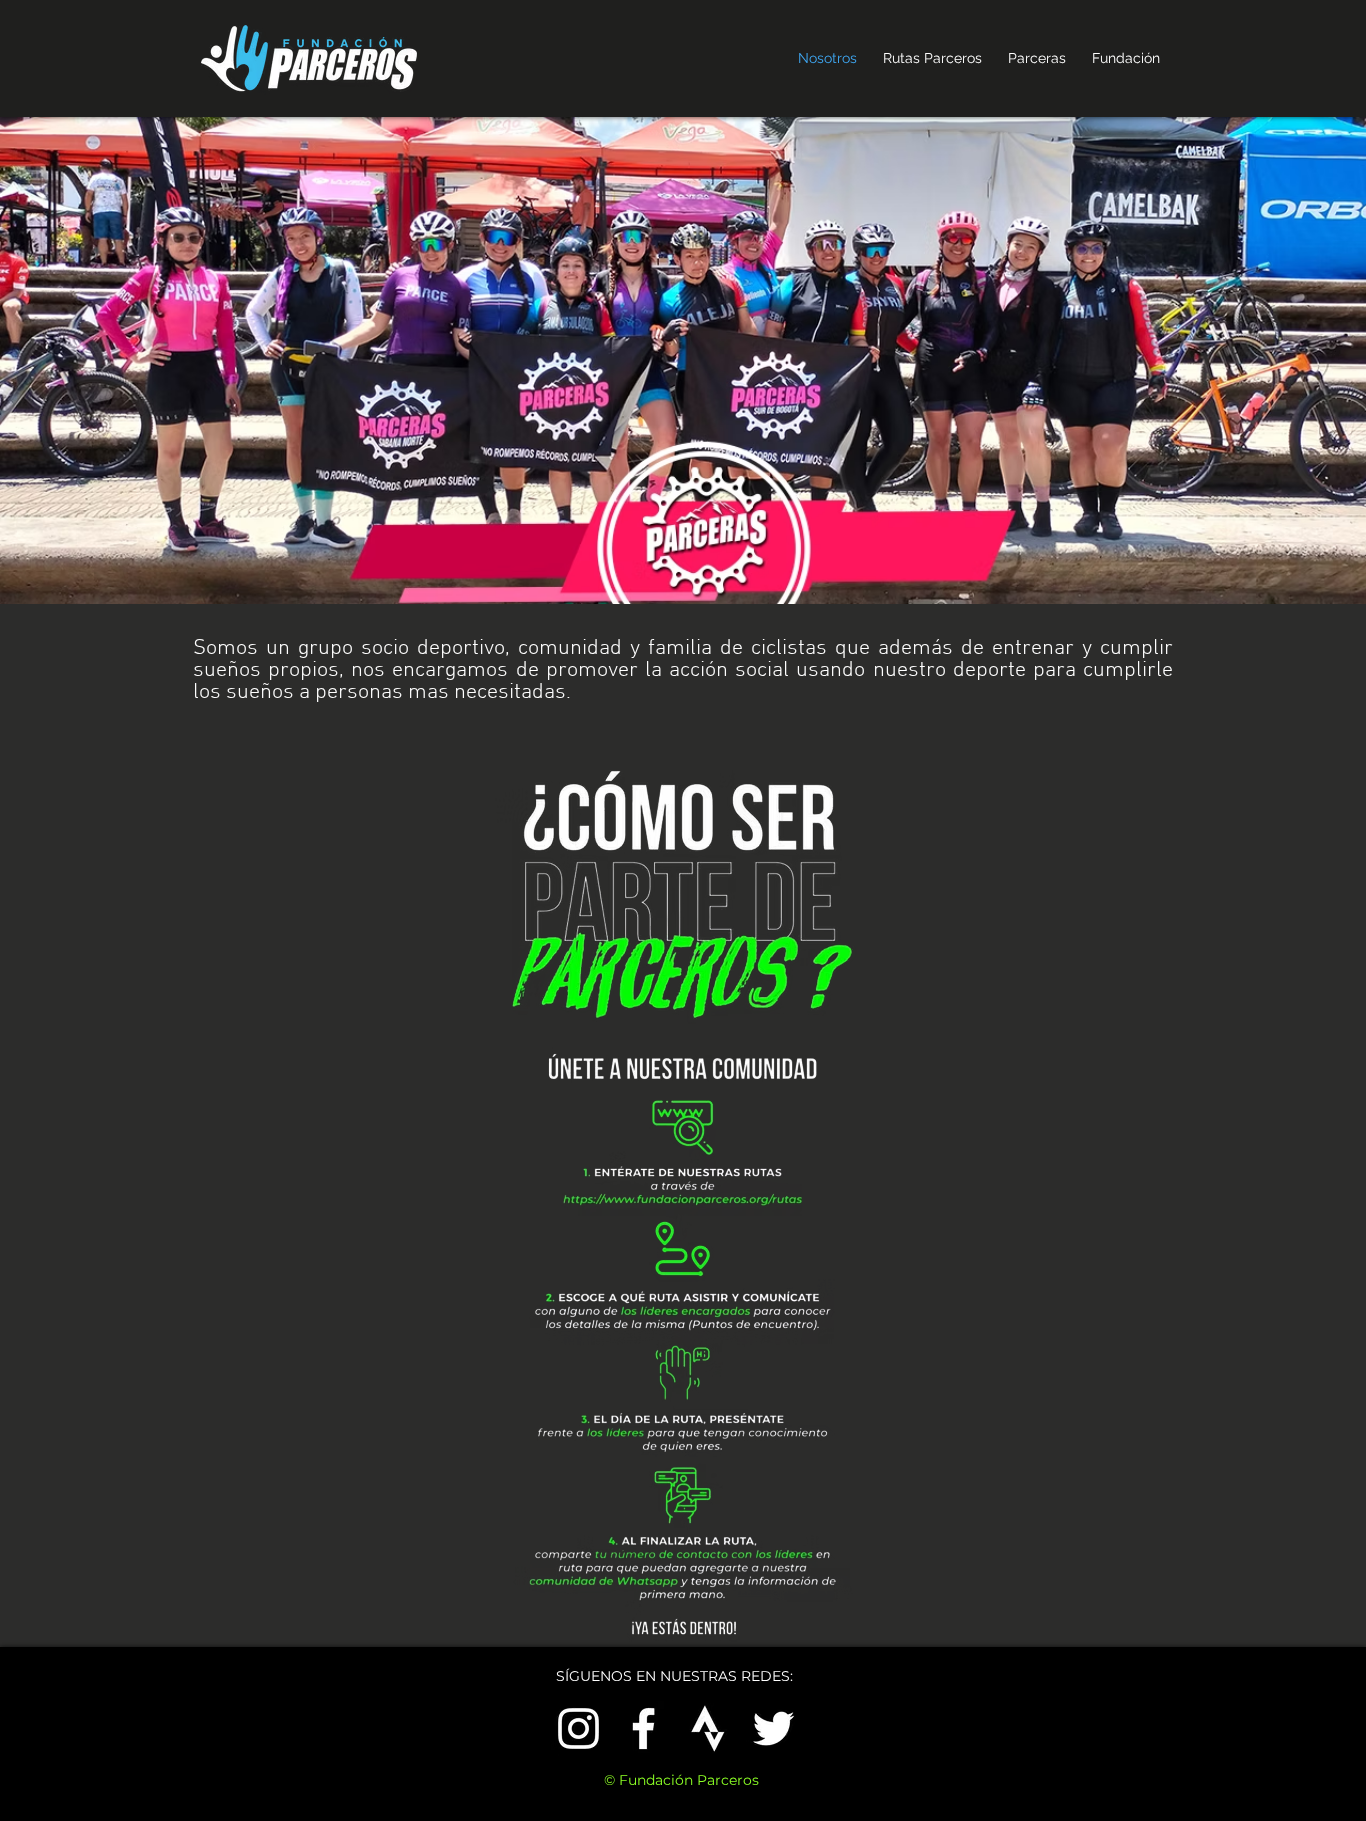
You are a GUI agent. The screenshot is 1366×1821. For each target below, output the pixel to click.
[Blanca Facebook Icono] (643, 1728)
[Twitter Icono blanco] (773, 1728)
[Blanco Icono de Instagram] (578, 1728)
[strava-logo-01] (708, 1728)
